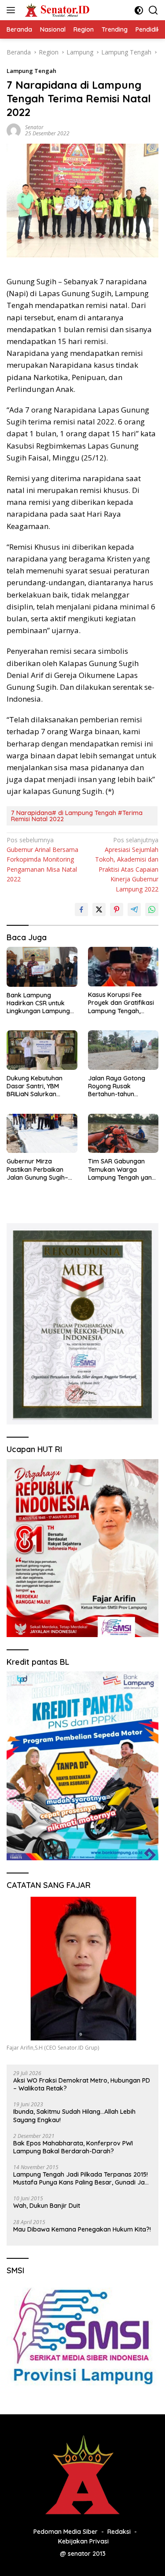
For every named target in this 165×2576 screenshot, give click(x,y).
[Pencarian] (153, 10)
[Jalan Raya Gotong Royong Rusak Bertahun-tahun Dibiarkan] (123, 1050)
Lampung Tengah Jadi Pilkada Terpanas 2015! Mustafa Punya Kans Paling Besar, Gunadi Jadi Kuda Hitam (82, 2178)
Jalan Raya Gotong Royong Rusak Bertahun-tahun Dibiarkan (117, 1086)
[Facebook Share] (81, 909)
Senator (34, 127)
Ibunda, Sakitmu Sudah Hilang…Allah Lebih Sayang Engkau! (74, 2116)
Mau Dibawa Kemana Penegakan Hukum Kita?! (82, 2229)
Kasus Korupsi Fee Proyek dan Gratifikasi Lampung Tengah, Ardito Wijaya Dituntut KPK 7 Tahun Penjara (121, 1003)
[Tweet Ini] (99, 909)
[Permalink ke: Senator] (14, 130)
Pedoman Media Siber (66, 2532)
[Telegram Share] (134, 909)
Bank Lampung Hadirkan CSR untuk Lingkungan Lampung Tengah (38, 1003)
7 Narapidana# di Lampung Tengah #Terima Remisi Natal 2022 (77, 816)
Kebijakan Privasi (83, 2541)
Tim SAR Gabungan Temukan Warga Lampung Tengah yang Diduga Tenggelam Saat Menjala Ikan (122, 1169)
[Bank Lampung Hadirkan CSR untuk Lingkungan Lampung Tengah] (42, 967)
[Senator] (57, 10)
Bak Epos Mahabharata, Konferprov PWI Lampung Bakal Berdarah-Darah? (73, 2147)
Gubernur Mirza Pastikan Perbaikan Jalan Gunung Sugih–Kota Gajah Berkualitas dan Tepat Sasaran (41, 1169)
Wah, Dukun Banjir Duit (47, 2206)
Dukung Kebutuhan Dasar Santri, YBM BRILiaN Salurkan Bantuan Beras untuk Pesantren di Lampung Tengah (40, 1086)
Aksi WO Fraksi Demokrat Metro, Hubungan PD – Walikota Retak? (82, 2084)
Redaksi (119, 2532)
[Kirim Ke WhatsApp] (152, 909)
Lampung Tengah (31, 71)
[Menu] (13, 10)
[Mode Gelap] (139, 10)
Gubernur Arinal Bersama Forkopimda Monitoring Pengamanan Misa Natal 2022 (42, 860)
